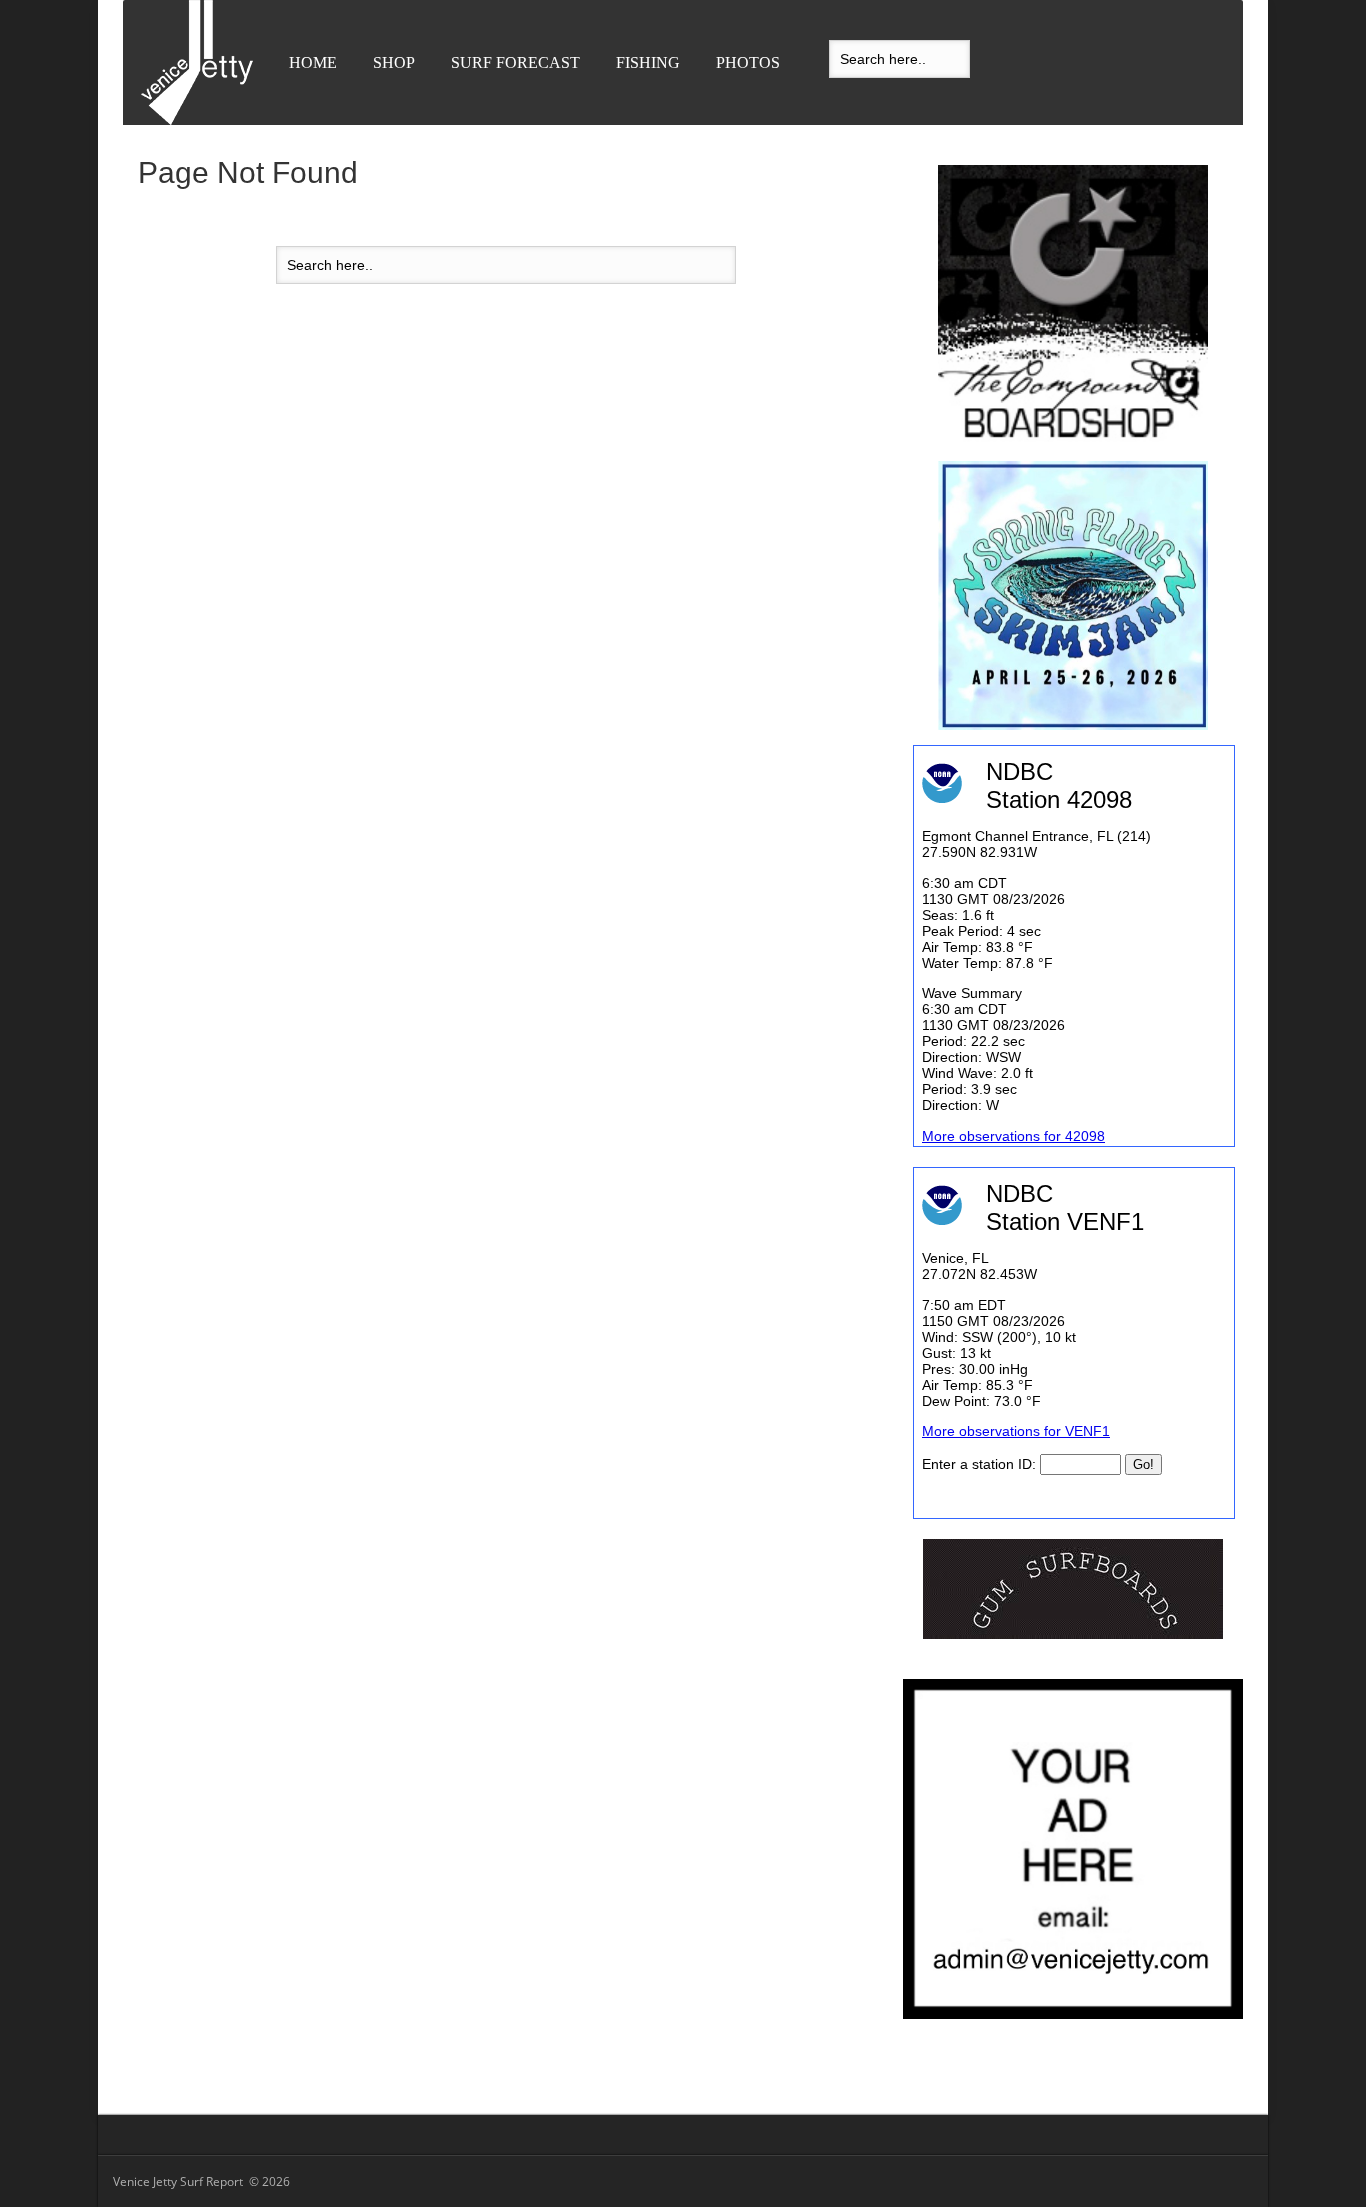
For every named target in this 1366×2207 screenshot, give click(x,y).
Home (313, 62)
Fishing (648, 62)
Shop (394, 62)
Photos (748, 62)
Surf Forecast (515, 62)
